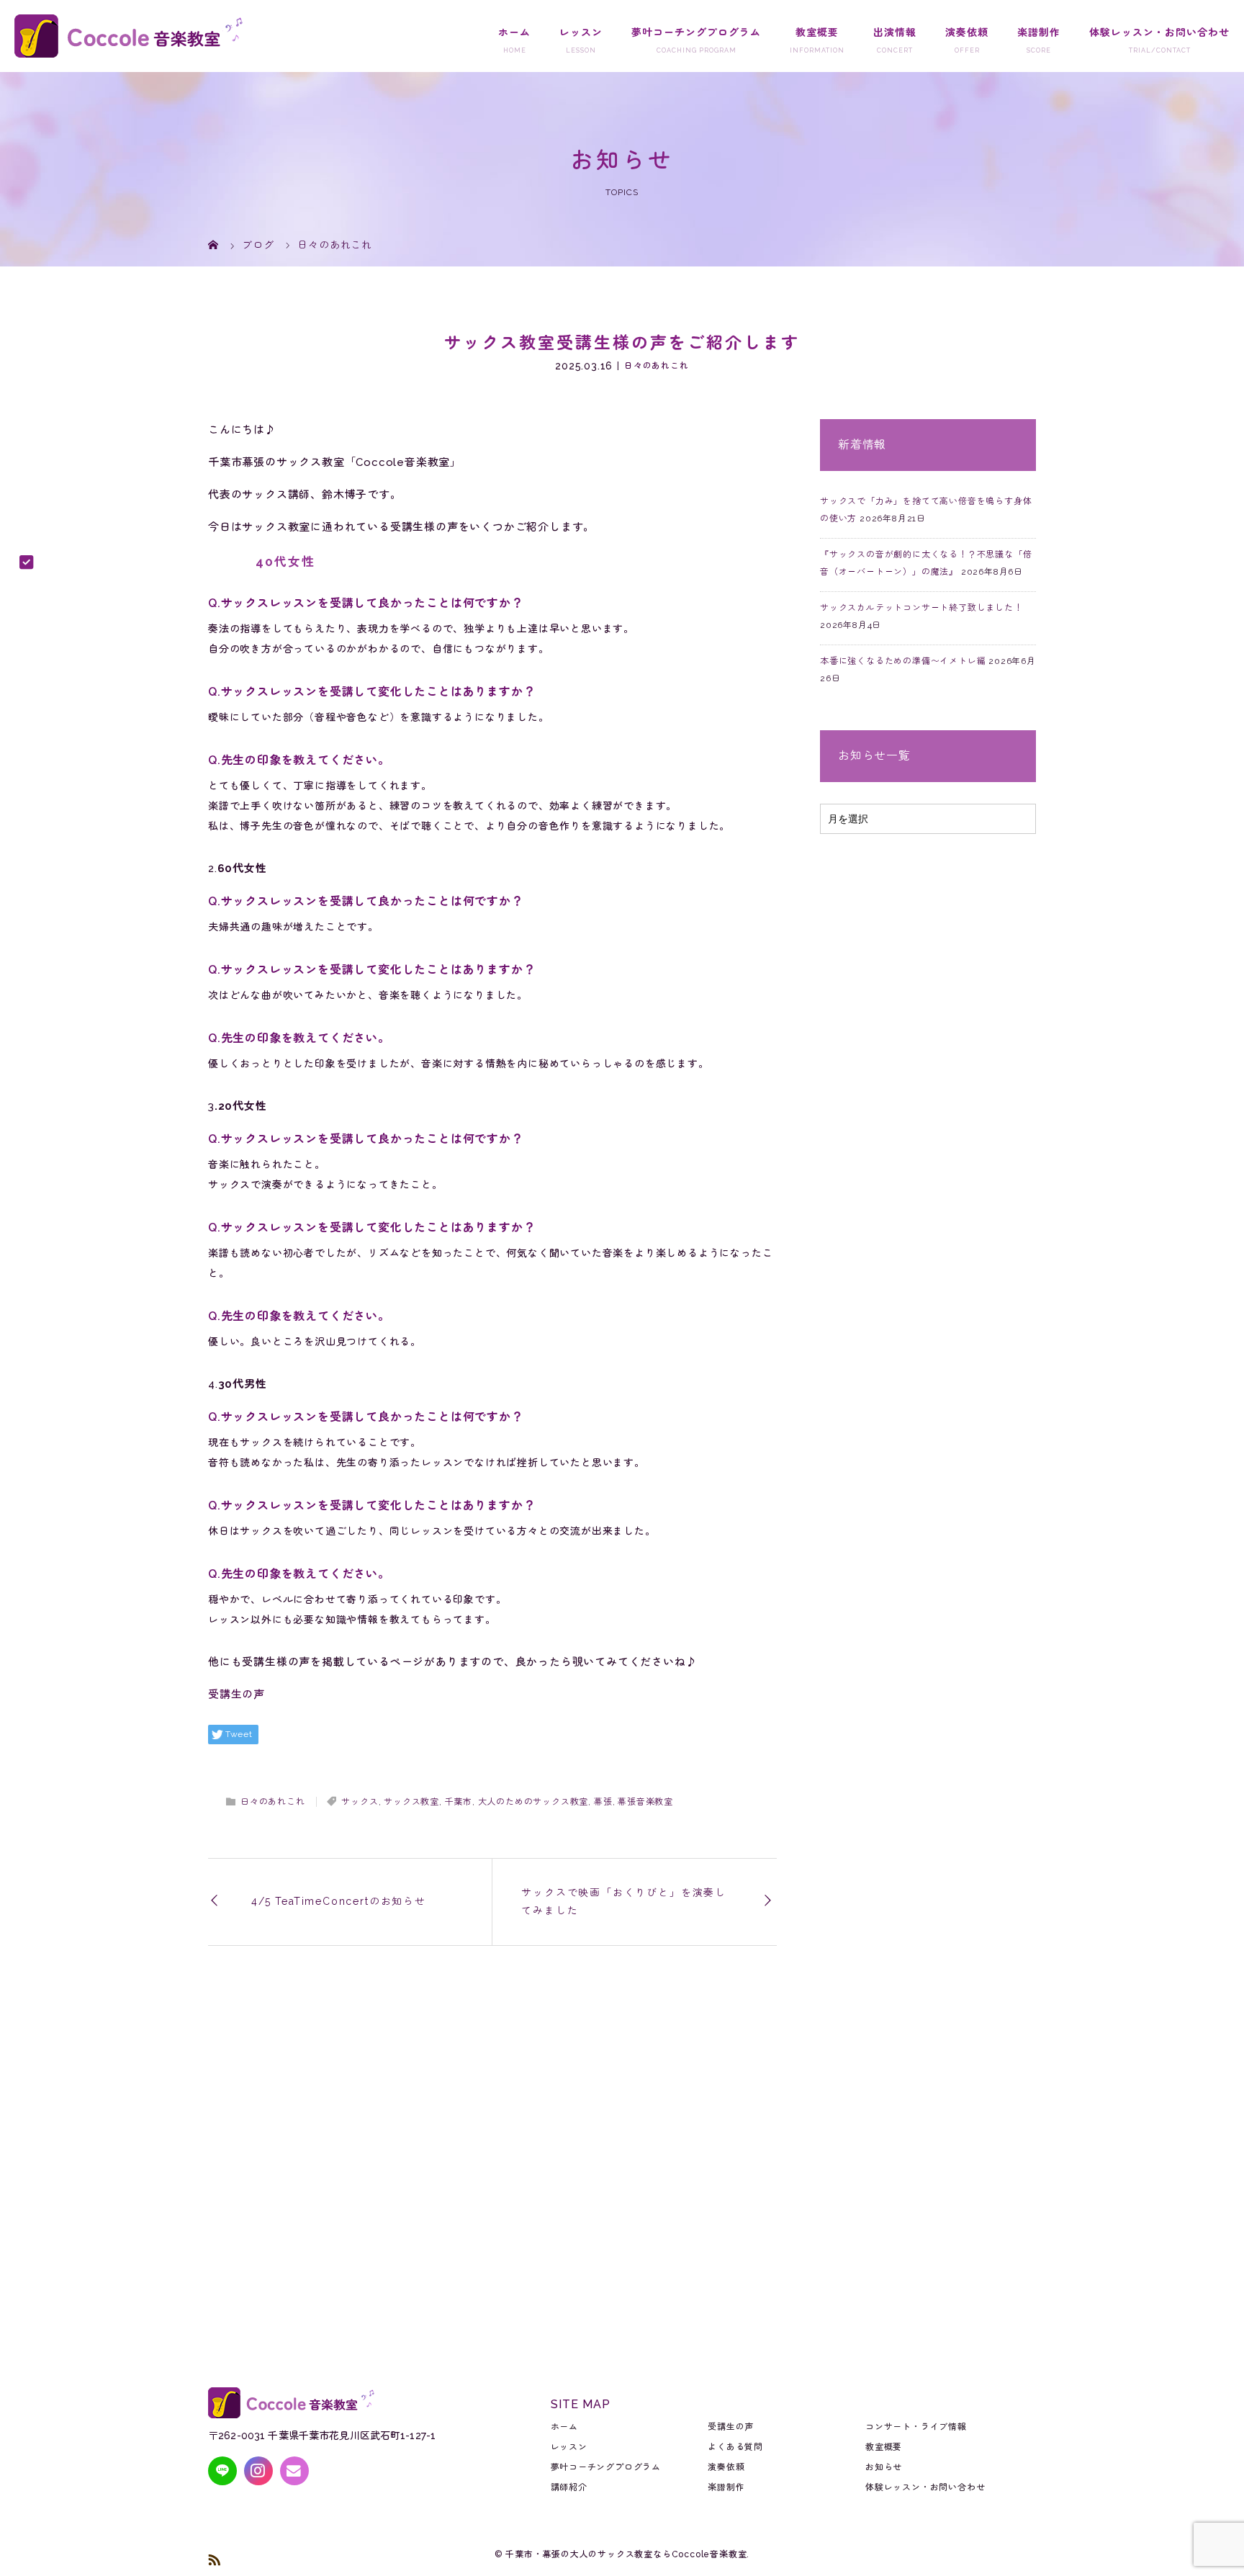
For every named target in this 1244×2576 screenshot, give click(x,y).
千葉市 (459, 1802)
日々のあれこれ (657, 366)
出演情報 (895, 32)
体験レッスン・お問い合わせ (1159, 32)
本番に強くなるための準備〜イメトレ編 (903, 661)
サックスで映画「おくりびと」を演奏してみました (624, 1902)
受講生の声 (236, 1695)
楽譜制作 (1039, 32)
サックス (360, 1802)
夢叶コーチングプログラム (696, 32)
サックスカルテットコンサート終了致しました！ (921, 608)
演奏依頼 (967, 32)
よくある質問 (735, 2447)
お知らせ (884, 2467)
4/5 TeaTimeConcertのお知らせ (339, 1901)
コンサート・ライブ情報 (916, 2427)
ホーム (514, 32)
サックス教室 (411, 1802)
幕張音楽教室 (645, 1802)
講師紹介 (569, 2487)
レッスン (581, 32)
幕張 (603, 1802)
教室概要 (817, 32)
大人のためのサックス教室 (533, 1802)
